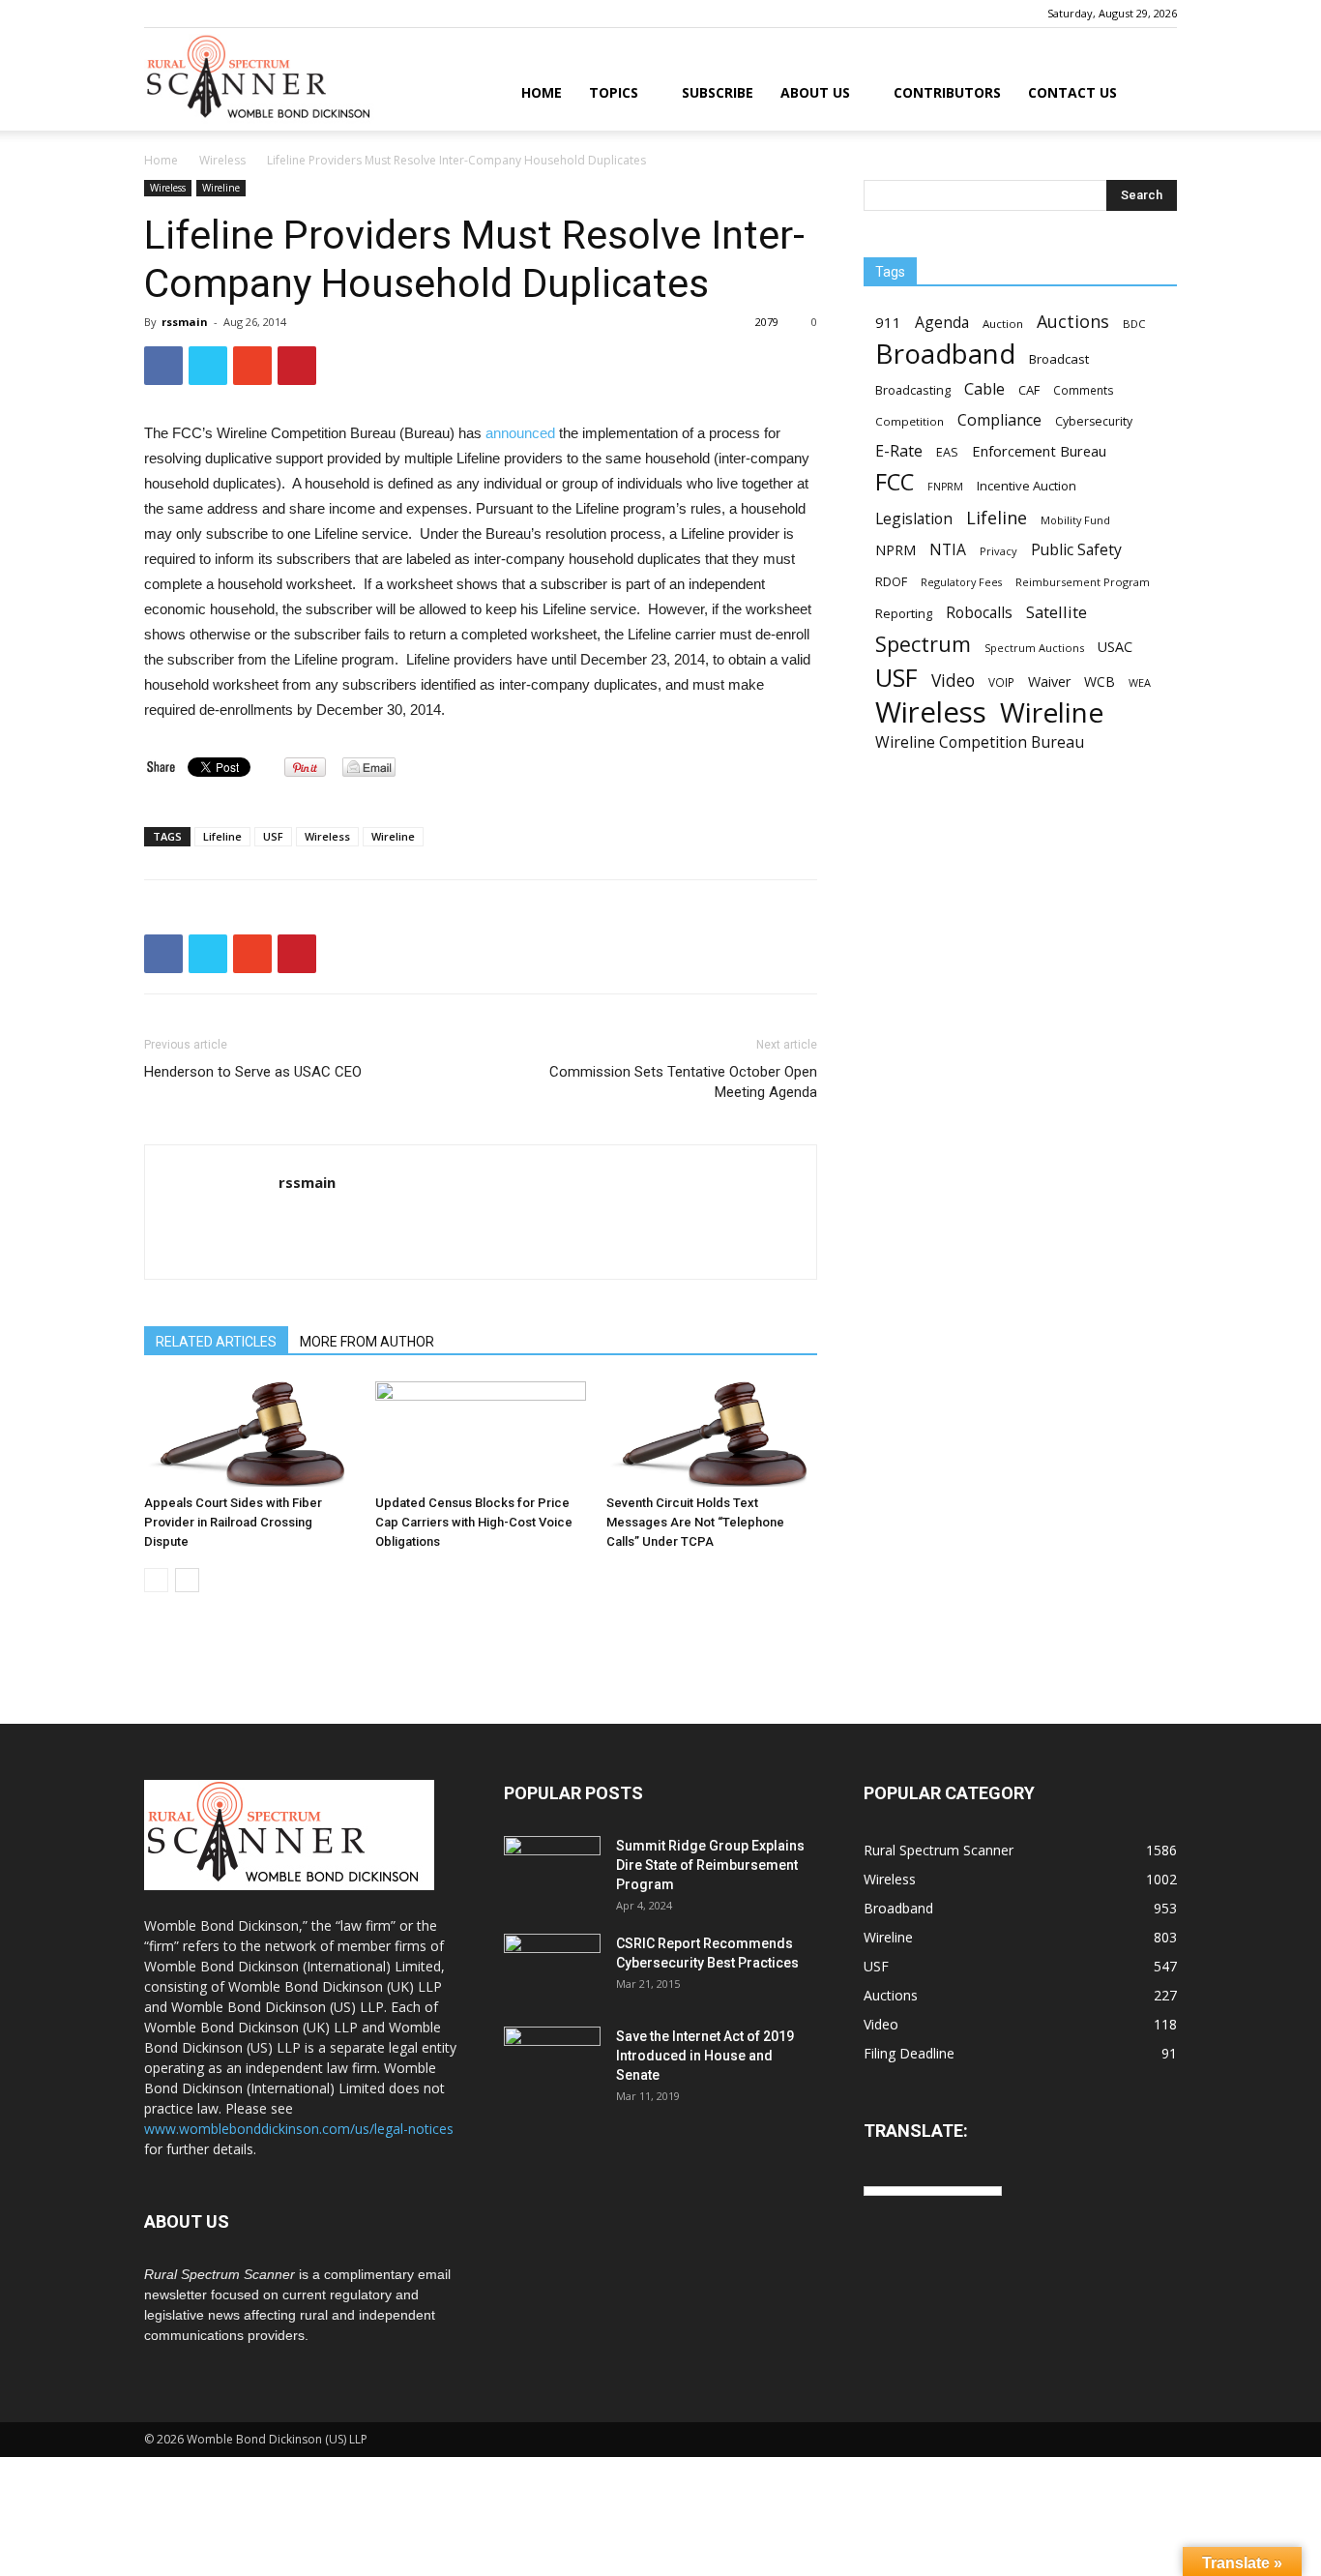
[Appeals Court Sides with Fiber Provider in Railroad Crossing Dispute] (250, 1434)
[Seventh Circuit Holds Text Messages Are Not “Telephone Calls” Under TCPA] (712, 1434)
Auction (1003, 324)
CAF (1029, 390)
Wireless (222, 160)
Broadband (945, 354)
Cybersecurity (1094, 421)
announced (520, 433)
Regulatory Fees (961, 582)
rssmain (185, 322)
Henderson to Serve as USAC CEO (253, 1072)
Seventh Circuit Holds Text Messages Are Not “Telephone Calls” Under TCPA (695, 1522)
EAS (947, 452)
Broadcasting (913, 390)
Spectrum (923, 644)
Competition (910, 421)
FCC (895, 482)
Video (953, 681)
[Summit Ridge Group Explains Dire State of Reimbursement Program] (552, 1868)
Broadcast (1059, 359)
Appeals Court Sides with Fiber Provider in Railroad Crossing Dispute (233, 1522)
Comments (1084, 390)
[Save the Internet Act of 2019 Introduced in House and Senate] (552, 2060)
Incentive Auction (1027, 486)
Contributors (947, 92)
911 (888, 322)
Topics (614, 92)
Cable (984, 389)
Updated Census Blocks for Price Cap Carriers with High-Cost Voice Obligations (474, 1522)
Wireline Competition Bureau (980, 742)
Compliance (999, 420)
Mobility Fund (1075, 520)
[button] (1154, 94)
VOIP (1001, 682)
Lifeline (222, 836)
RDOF (891, 581)
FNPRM (945, 487)
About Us (815, 92)
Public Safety (1076, 550)
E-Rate (899, 451)
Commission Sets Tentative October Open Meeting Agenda (683, 1082)
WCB (1100, 681)
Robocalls (979, 613)
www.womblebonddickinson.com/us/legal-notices (299, 2129)
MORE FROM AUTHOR (367, 1342)
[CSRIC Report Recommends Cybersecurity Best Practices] (552, 1968)
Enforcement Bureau (1039, 451)
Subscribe (718, 92)
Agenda (942, 323)
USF (273, 836)
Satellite (1057, 612)
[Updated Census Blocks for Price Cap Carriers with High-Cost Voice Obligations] (481, 1434)
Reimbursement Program (1083, 582)
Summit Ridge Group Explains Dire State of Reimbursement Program (710, 1865)
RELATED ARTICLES (216, 1342)
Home (542, 92)
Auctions (1073, 322)
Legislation (914, 519)
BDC (1134, 324)
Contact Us (1072, 92)
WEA (1140, 682)
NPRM (895, 550)
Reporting (904, 613)
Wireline (221, 188)
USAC (1115, 647)
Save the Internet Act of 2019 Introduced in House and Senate (705, 2056)
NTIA (948, 550)
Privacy (998, 551)
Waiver (1049, 681)
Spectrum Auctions (1034, 648)
